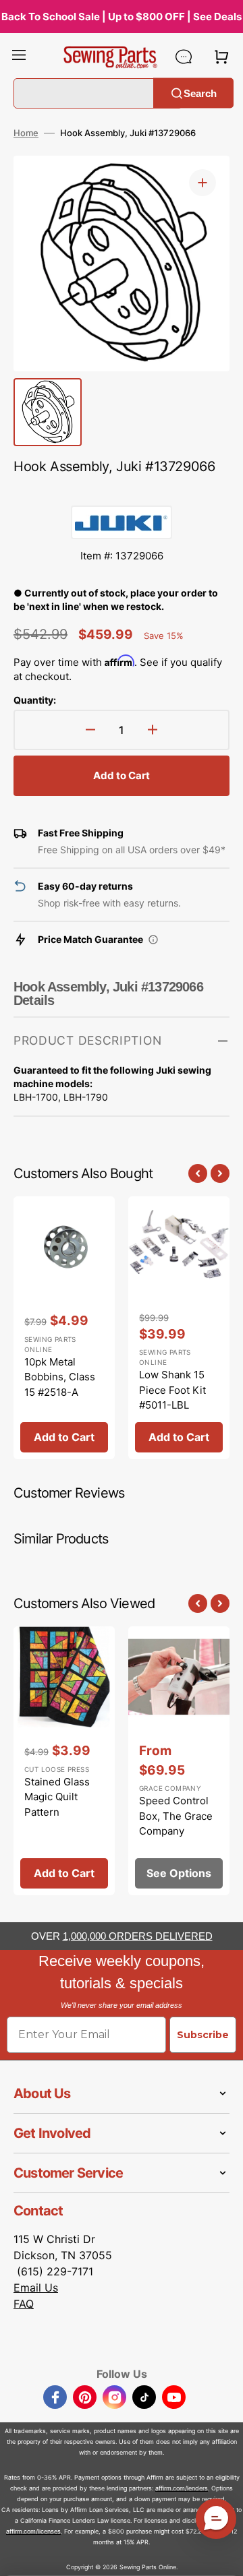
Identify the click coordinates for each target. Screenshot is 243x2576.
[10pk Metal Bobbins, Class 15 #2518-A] (64, 1328)
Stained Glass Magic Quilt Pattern (57, 1797)
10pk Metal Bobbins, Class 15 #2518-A (60, 1377)
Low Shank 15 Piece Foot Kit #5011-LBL (172, 1390)
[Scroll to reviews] (122, 492)
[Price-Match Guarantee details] (153, 940)
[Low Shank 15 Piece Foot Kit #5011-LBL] (179, 1328)
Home (26, 133)
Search (200, 93)
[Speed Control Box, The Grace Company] (179, 1761)
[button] (19, 57)
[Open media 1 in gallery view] (202, 183)
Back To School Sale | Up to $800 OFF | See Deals (122, 17)
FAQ (24, 2304)
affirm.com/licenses (33, 2531)
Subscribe (203, 2035)
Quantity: (35, 700)
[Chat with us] (184, 57)
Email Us (36, 2288)
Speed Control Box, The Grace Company (176, 1816)
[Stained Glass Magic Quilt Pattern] (64, 1761)
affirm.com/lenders (182, 2488)
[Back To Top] (223, 2556)
